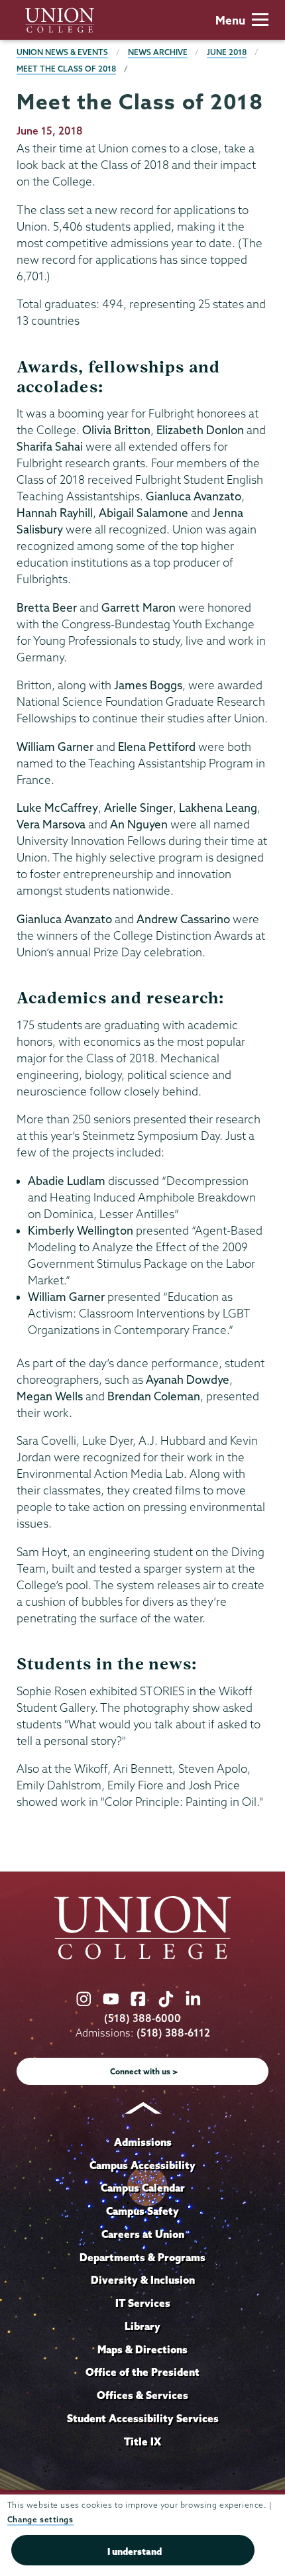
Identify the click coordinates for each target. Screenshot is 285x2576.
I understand (135, 2551)
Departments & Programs (142, 2257)
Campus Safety (142, 2211)
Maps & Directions (142, 2349)
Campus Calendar (143, 2188)
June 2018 (227, 52)
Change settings (40, 2519)
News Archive (158, 52)
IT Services (143, 2303)
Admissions (143, 2142)
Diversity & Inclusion (143, 2280)
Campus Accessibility (142, 2165)
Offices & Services (142, 2395)
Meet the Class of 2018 (66, 69)
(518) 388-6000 (142, 2018)
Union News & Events (62, 52)
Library (142, 2326)
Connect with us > (144, 2071)
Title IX (142, 2441)
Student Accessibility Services (143, 2418)
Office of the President (142, 2372)
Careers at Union (143, 2234)
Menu (230, 20)
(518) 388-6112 (173, 2033)
